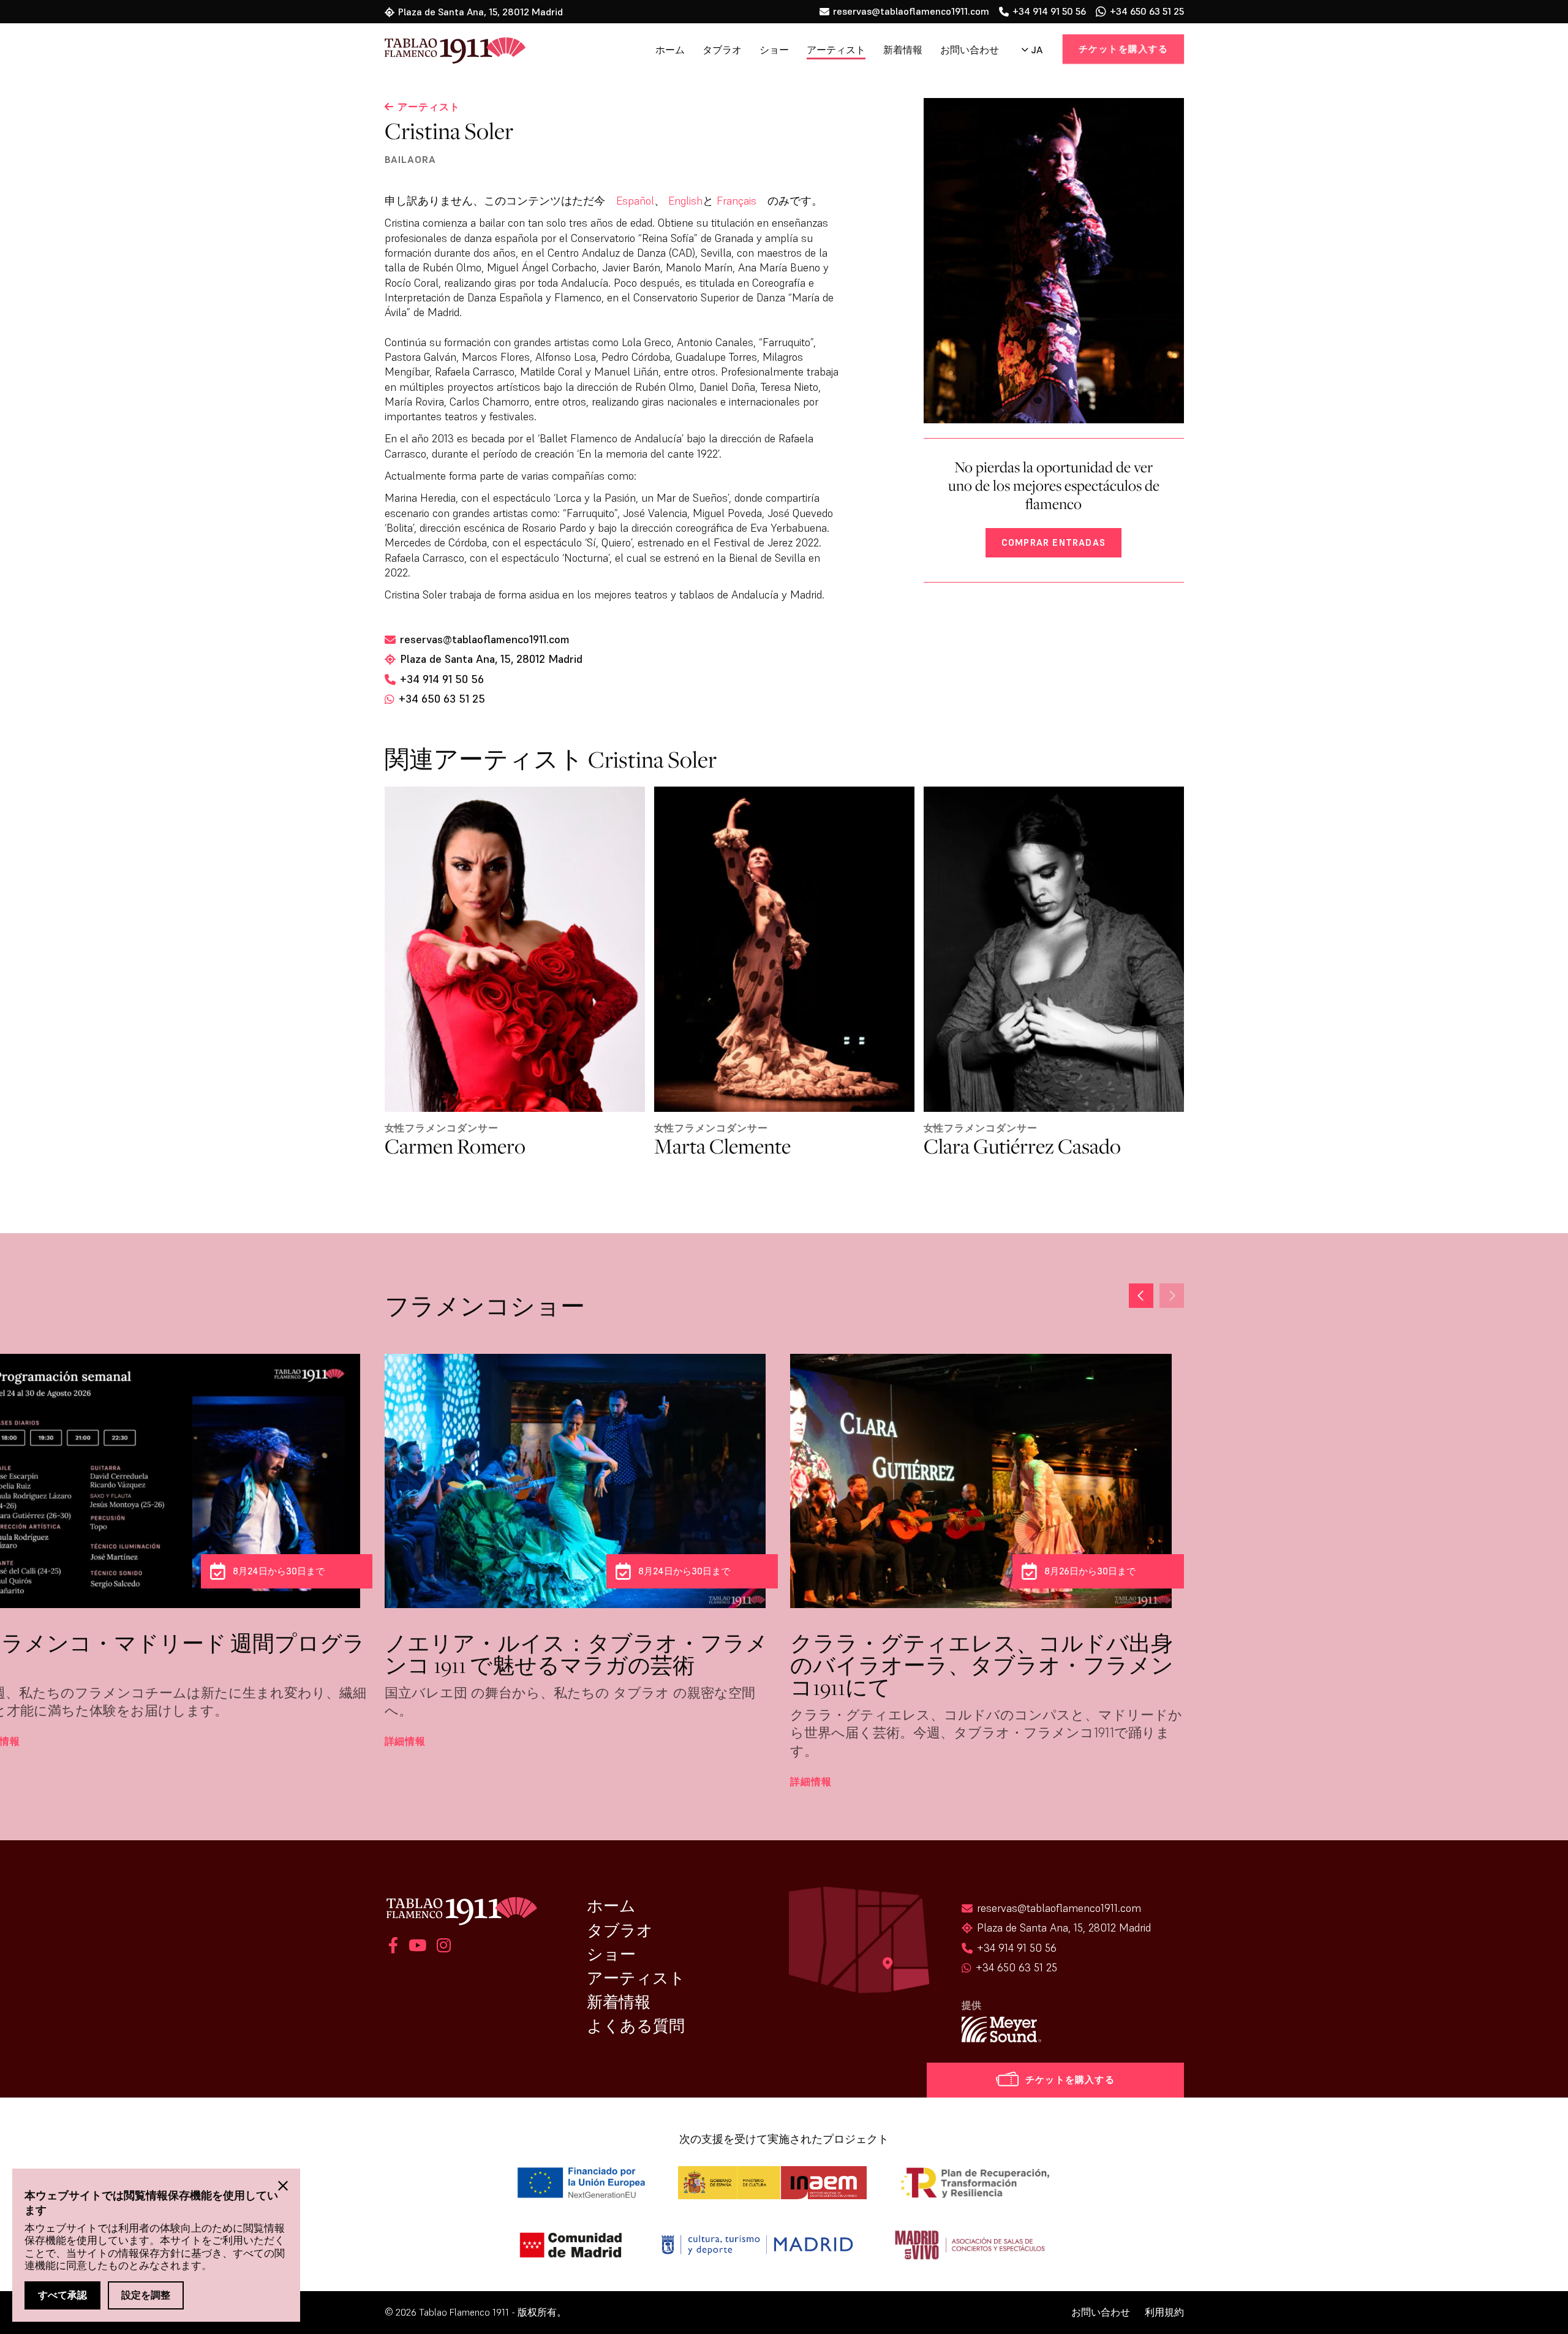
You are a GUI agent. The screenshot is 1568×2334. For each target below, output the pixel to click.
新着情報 (903, 50)
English (685, 201)
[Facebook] (393, 1947)
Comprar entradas (1053, 542)
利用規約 (1164, 2312)
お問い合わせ (970, 50)
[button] (1172, 1296)
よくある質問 (636, 2026)
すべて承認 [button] (62, 2295)
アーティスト (836, 50)
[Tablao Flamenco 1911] (447, 51)
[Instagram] (442, 1947)
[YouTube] (417, 1947)
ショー (774, 50)
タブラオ (722, 50)
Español (635, 201)
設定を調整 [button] (146, 2295)
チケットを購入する (1123, 49)
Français (737, 201)
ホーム (670, 50)
